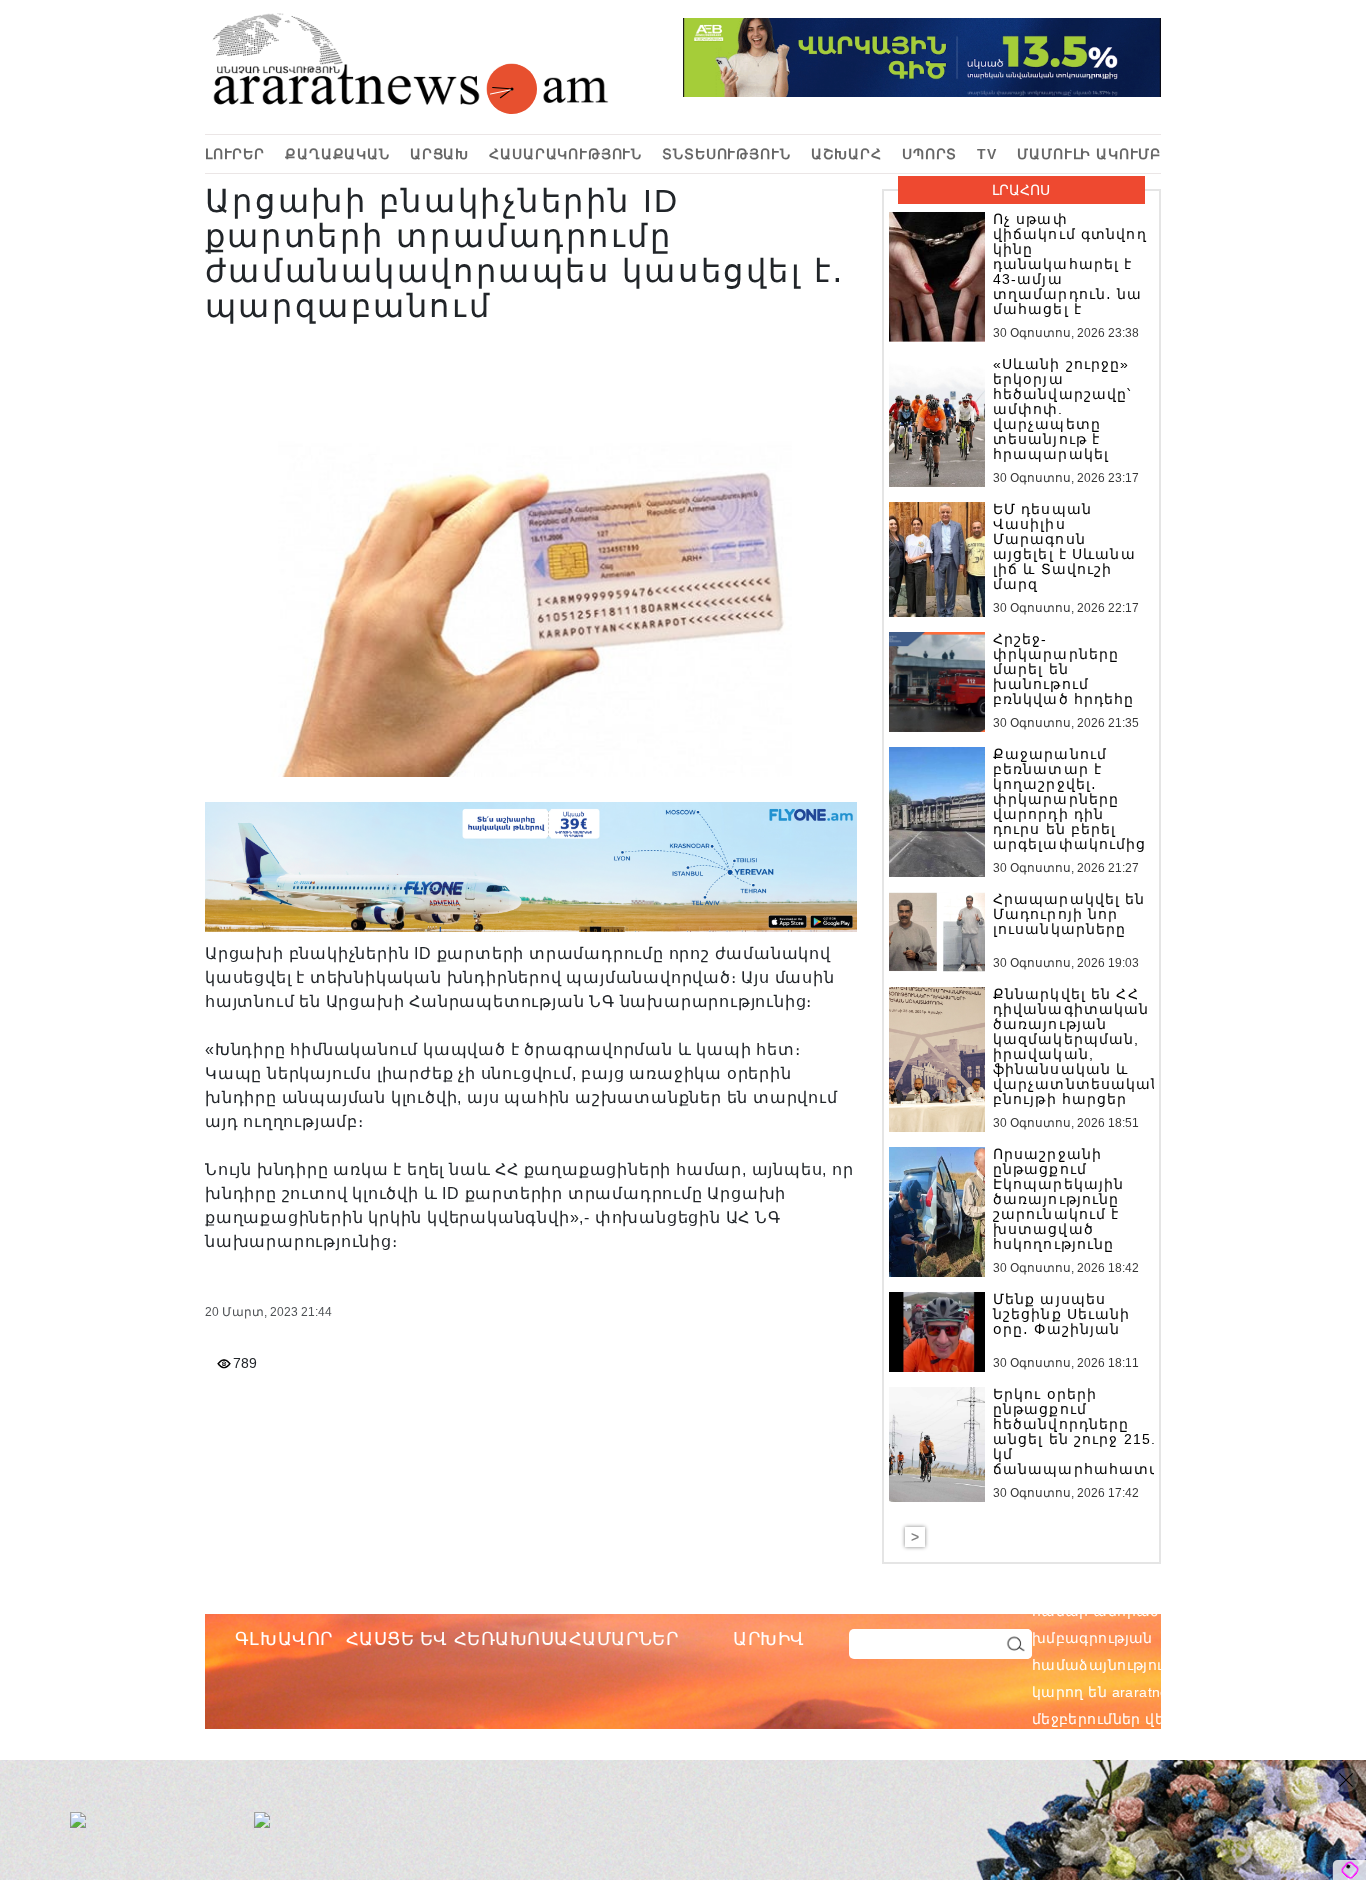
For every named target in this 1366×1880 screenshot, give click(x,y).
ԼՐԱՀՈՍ (1021, 190)
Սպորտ (929, 154)
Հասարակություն (565, 154)
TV (987, 154)
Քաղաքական (337, 154)
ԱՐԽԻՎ (769, 1639)
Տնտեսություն (726, 154)
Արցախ (439, 154)
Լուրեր (235, 154)
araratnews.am (1257, 1611)
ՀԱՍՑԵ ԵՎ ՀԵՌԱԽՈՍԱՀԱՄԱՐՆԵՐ (512, 1639)
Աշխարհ (846, 154)
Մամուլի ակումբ (1089, 154)
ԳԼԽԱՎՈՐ (284, 1639)
